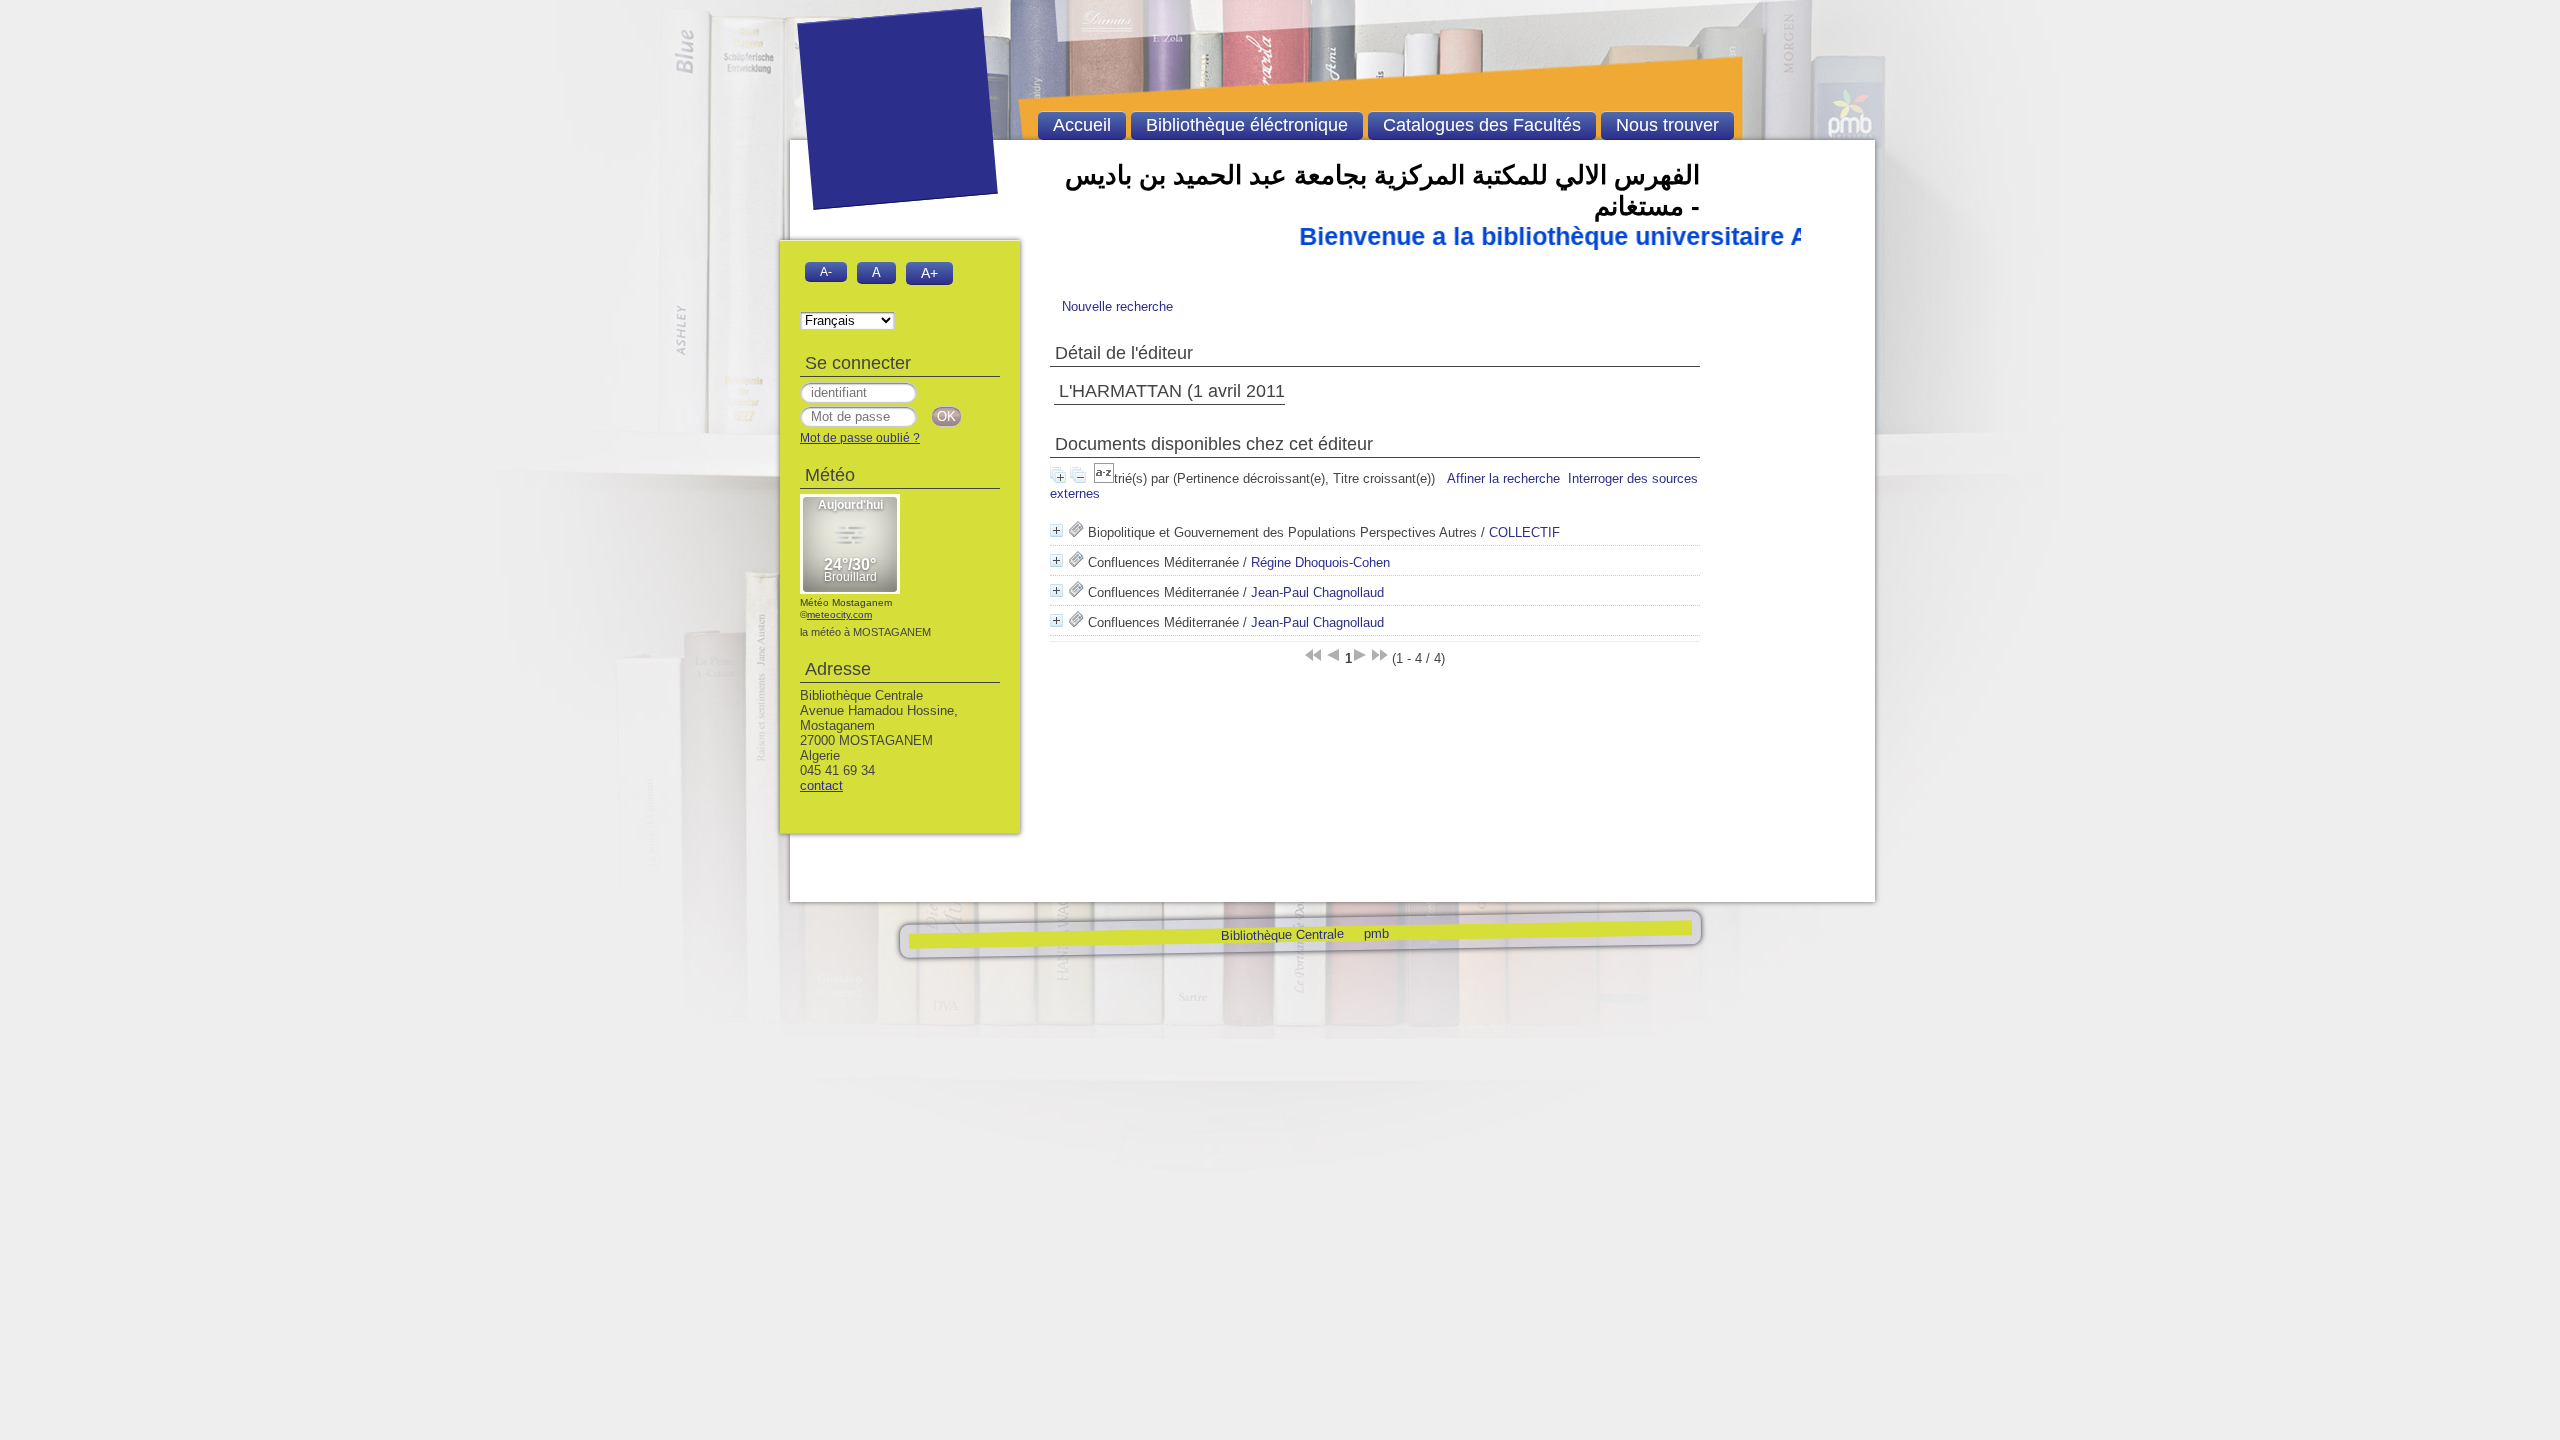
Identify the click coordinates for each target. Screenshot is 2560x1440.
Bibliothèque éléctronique (1247, 125)
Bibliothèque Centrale (1281, 934)
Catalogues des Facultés (1482, 125)
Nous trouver (1667, 125)
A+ (929, 273)
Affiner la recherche (1503, 478)
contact (821, 785)
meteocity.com (839, 614)
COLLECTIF (1524, 532)
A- (826, 271)
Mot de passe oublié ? (860, 438)
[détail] (1056, 530)
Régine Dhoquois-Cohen (1320, 562)
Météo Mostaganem (846, 602)
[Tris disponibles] (1104, 478)
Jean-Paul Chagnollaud (1317, 592)
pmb (1375, 932)
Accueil (1082, 125)
